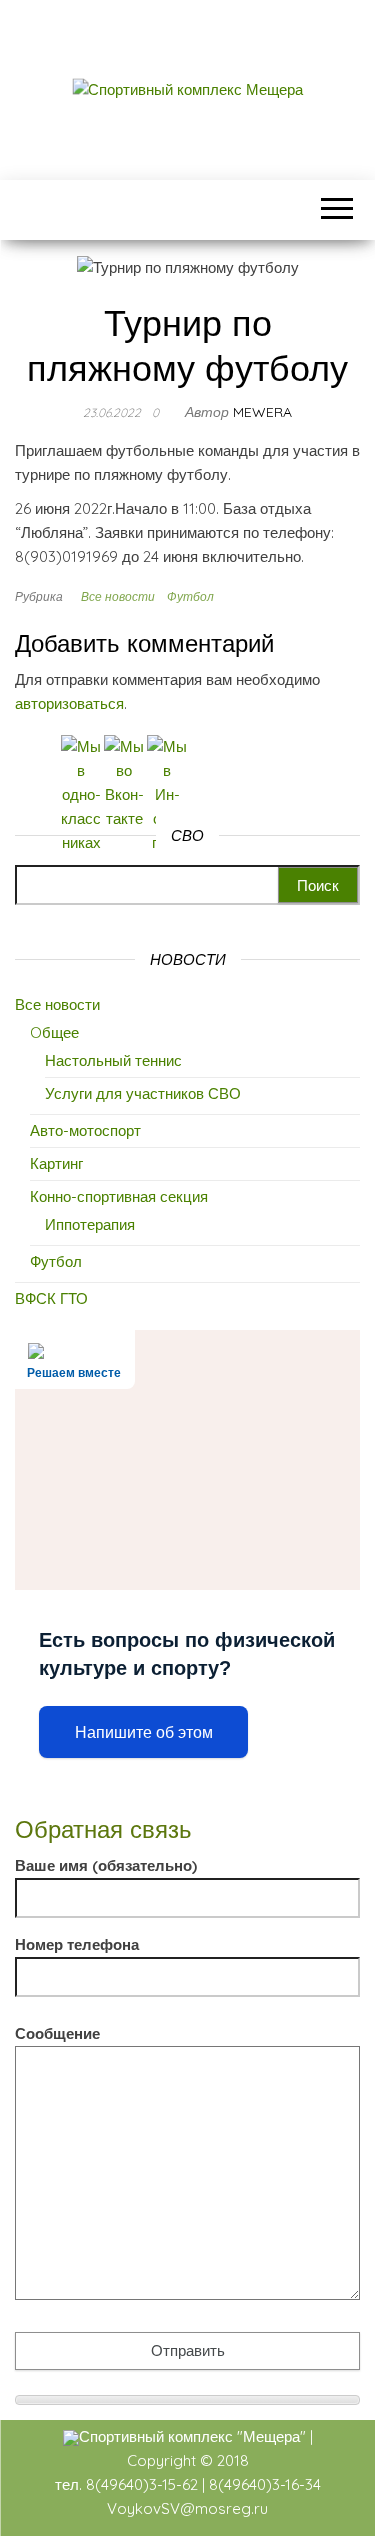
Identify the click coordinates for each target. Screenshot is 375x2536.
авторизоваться (69, 703)
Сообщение (57, 2033)
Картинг (56, 1163)
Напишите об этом (144, 1732)
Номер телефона (77, 1944)
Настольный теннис (113, 1060)
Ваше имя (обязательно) (106, 1865)
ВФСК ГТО (51, 1298)
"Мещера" (271, 2436)
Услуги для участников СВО (143, 1093)
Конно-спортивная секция (119, 1196)
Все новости (118, 596)
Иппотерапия (90, 1224)
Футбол (190, 596)
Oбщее (54, 1032)
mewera (262, 412)
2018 (233, 2460)
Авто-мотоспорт (85, 1130)
